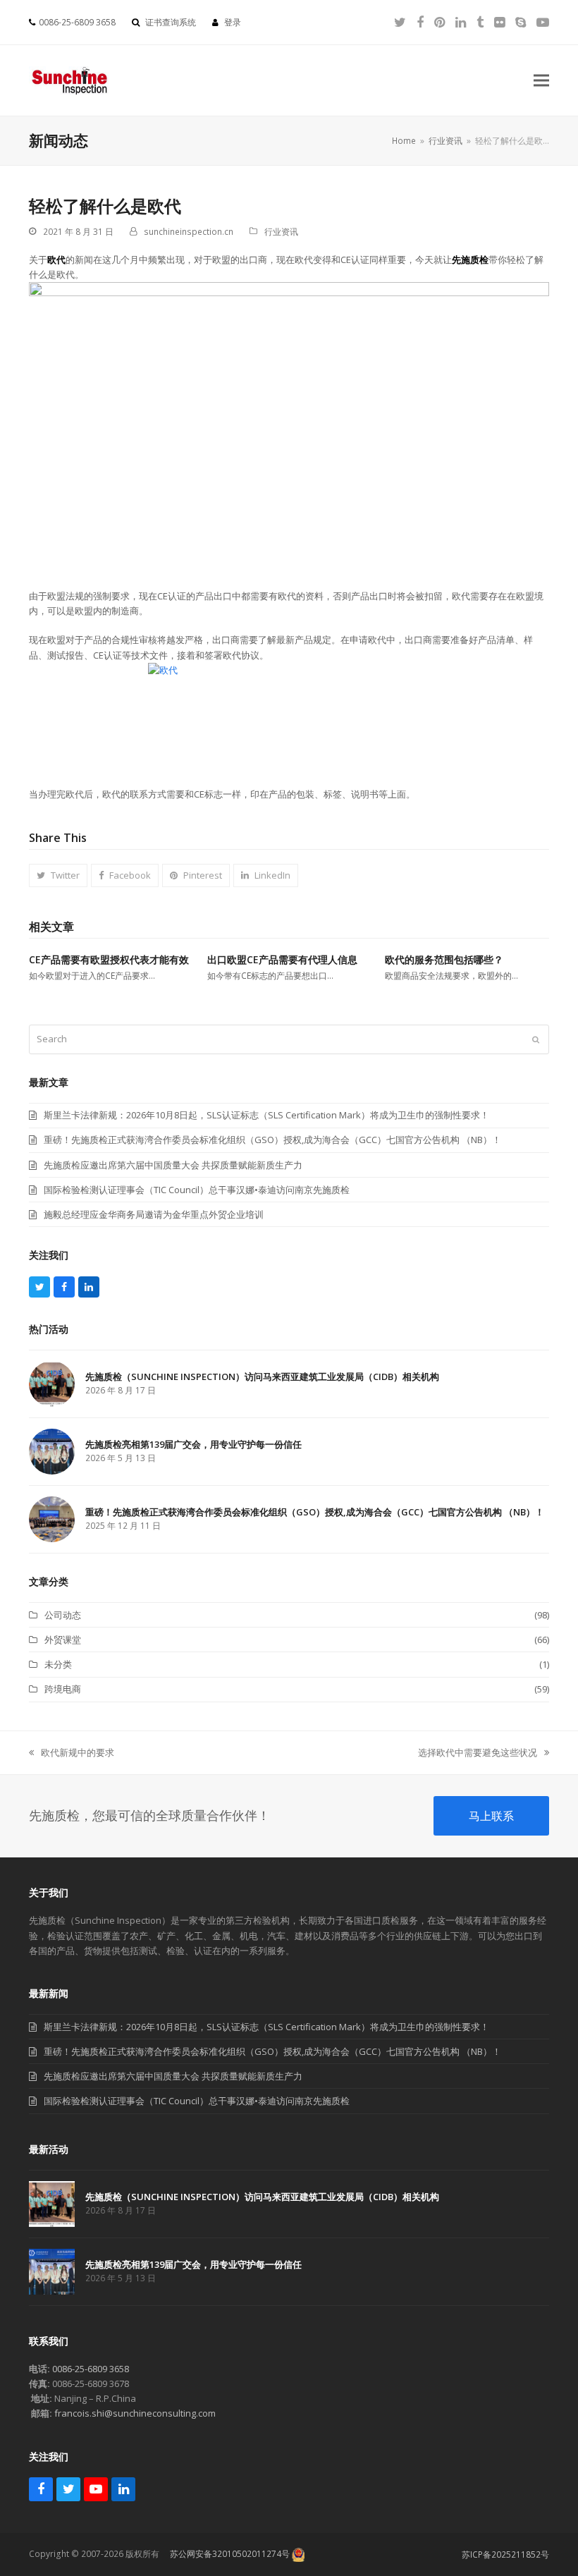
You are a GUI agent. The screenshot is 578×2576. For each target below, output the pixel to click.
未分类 (58, 1664)
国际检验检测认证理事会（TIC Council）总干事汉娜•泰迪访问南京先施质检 (197, 2101)
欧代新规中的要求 (72, 1753)
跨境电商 (63, 1689)
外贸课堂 (63, 1640)
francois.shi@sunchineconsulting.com (135, 2413)
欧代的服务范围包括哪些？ (444, 959)
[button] (541, 81)
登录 (233, 22)
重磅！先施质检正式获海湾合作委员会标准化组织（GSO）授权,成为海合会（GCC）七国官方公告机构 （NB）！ (272, 2051)
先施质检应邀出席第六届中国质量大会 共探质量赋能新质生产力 (173, 2076)
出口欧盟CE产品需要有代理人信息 (282, 959)
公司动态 (63, 1615)
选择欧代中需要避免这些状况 (478, 1753)
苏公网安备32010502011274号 (230, 2554)
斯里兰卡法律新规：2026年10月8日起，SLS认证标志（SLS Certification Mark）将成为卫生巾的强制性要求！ (266, 2027)
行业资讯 (281, 232)
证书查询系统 (171, 22)
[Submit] (536, 1039)
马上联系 (491, 1816)
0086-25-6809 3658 (91, 2369)
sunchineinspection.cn (189, 232)
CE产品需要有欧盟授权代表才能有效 (109, 959)
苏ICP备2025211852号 (505, 2554)
